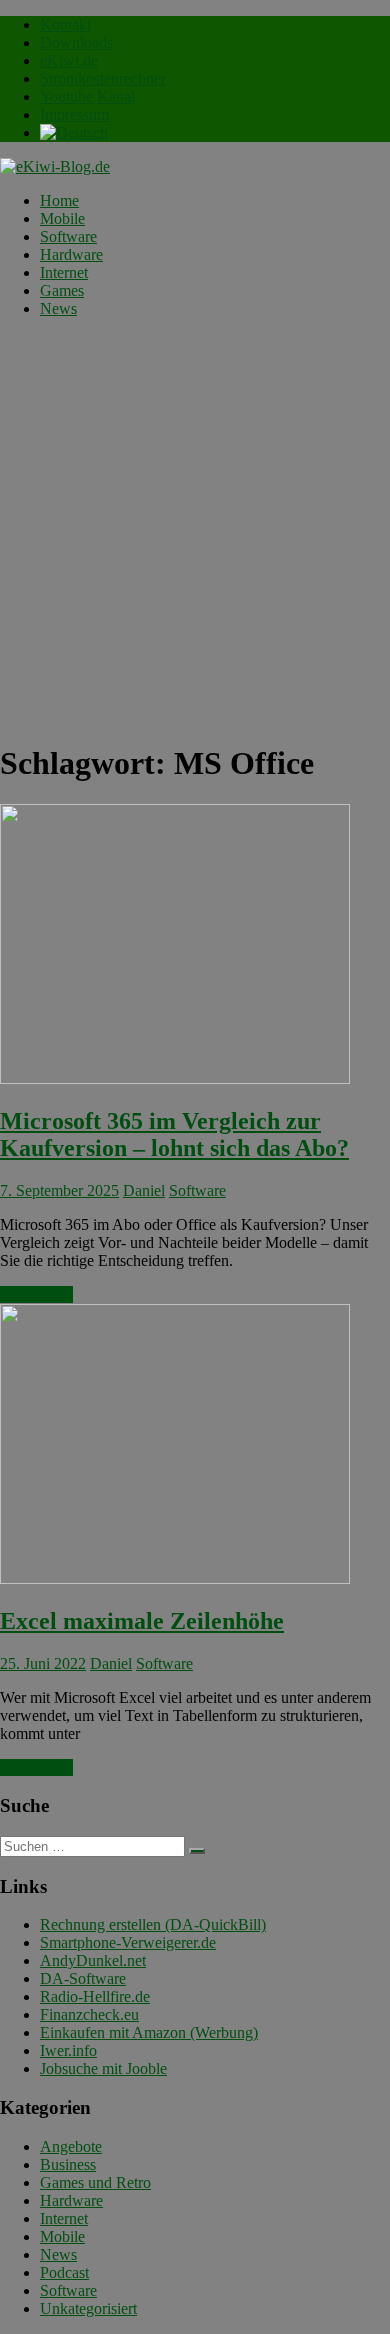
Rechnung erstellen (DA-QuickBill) (153, 1924)
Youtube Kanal (87, 96)
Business (68, 2164)
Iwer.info (68, 2050)
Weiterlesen (36, 1294)
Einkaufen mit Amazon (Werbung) (149, 2032)
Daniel (144, 1190)
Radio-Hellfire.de (95, 1996)
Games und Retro (95, 2182)
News (58, 308)
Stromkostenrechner (103, 78)
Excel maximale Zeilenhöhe (142, 1621)
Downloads (76, 42)
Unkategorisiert (88, 2308)
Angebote (71, 2146)
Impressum (74, 114)
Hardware (71, 254)
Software (68, 236)
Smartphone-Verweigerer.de (128, 1942)
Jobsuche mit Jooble (103, 2068)
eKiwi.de (69, 60)
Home (59, 200)
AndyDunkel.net (93, 1960)
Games (62, 290)
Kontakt (65, 24)
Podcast (64, 2272)
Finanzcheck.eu (89, 2014)
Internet (64, 272)
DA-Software (83, 1978)
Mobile (62, 218)
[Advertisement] (195, 529)
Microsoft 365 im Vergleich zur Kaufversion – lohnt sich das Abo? (174, 1134)
